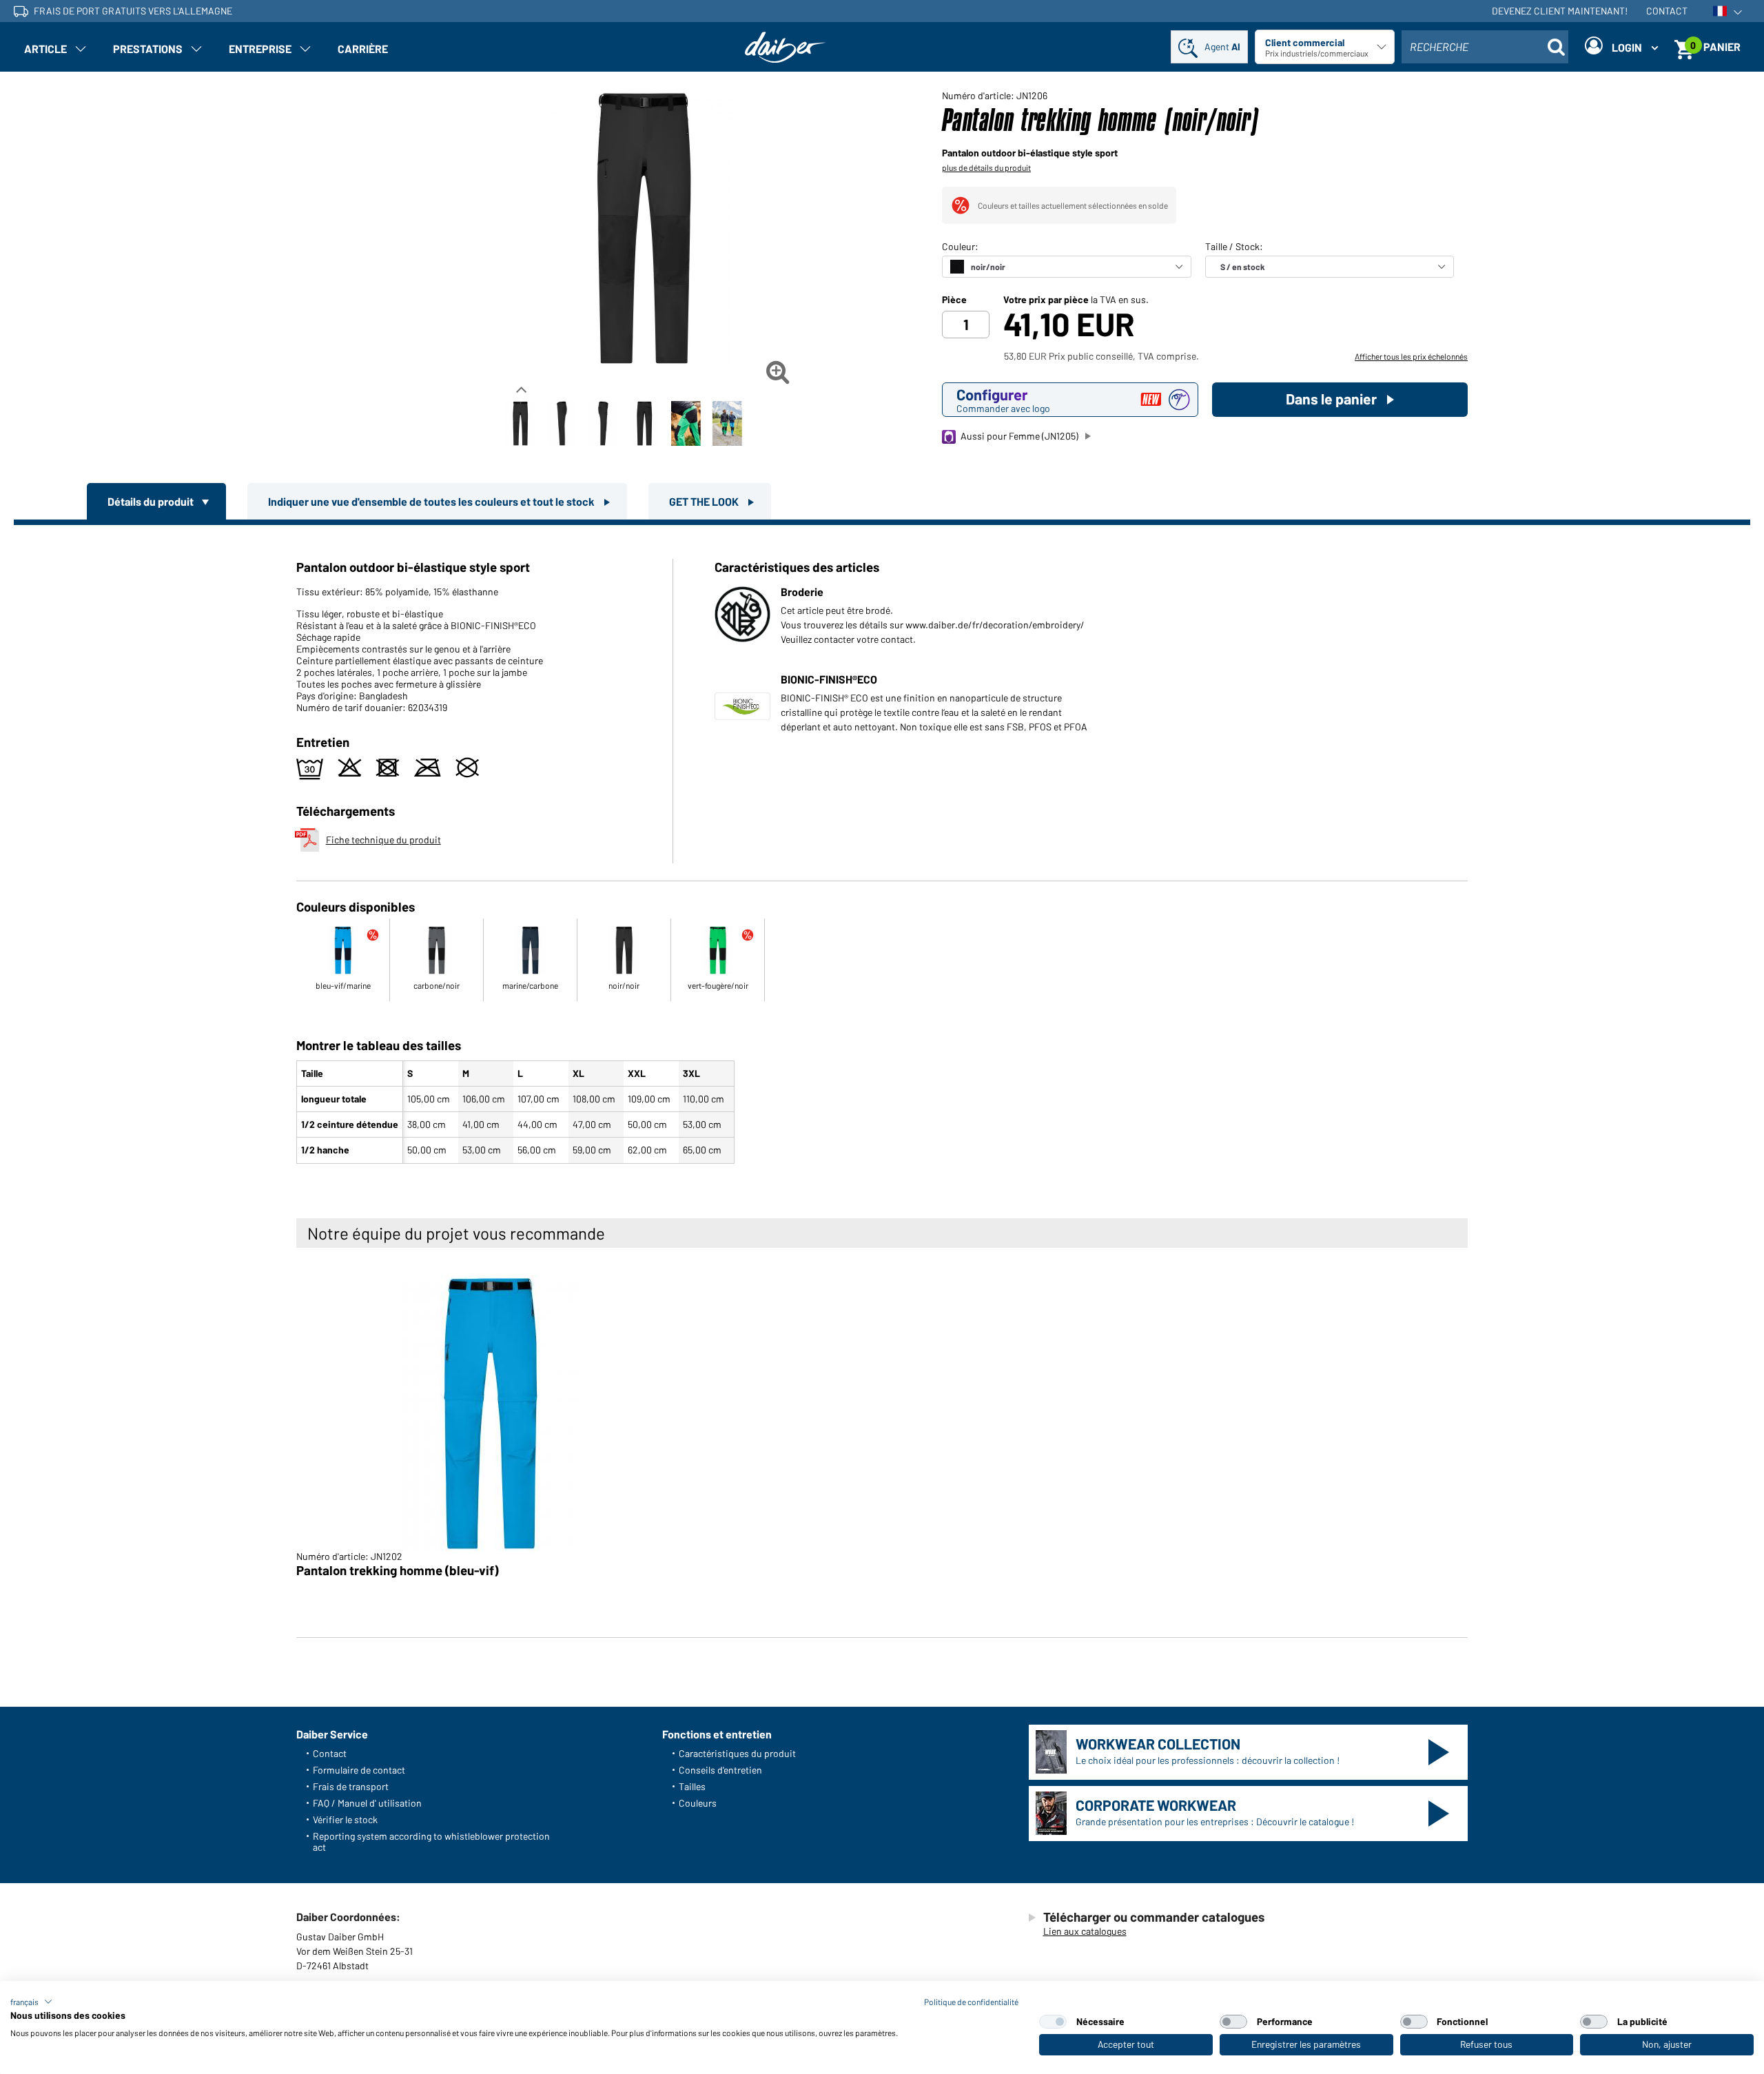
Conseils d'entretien (720, 1770)
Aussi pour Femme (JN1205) (1019, 436)
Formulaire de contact (359, 1770)
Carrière (363, 49)
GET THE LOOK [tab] (705, 501)
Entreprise (260, 49)
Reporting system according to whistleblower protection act (431, 1841)
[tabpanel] (882, 847)
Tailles (692, 1786)
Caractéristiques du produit (737, 1753)
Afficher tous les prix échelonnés (1411, 356)
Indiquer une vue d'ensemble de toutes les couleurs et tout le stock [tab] (432, 501)
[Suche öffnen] (1556, 47)
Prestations (148, 49)
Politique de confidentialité (971, 2002)
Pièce (954, 300)
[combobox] (1485, 47)
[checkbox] (1053, 2022)
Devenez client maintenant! (1560, 11)
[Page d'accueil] (786, 47)
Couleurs (698, 1803)
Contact (1667, 11)
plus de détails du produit (986, 167)
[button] (31, 2002)
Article (45, 49)
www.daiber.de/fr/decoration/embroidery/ (995, 625)
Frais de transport (351, 1786)
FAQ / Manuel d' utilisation (367, 1803)
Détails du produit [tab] (152, 501)
